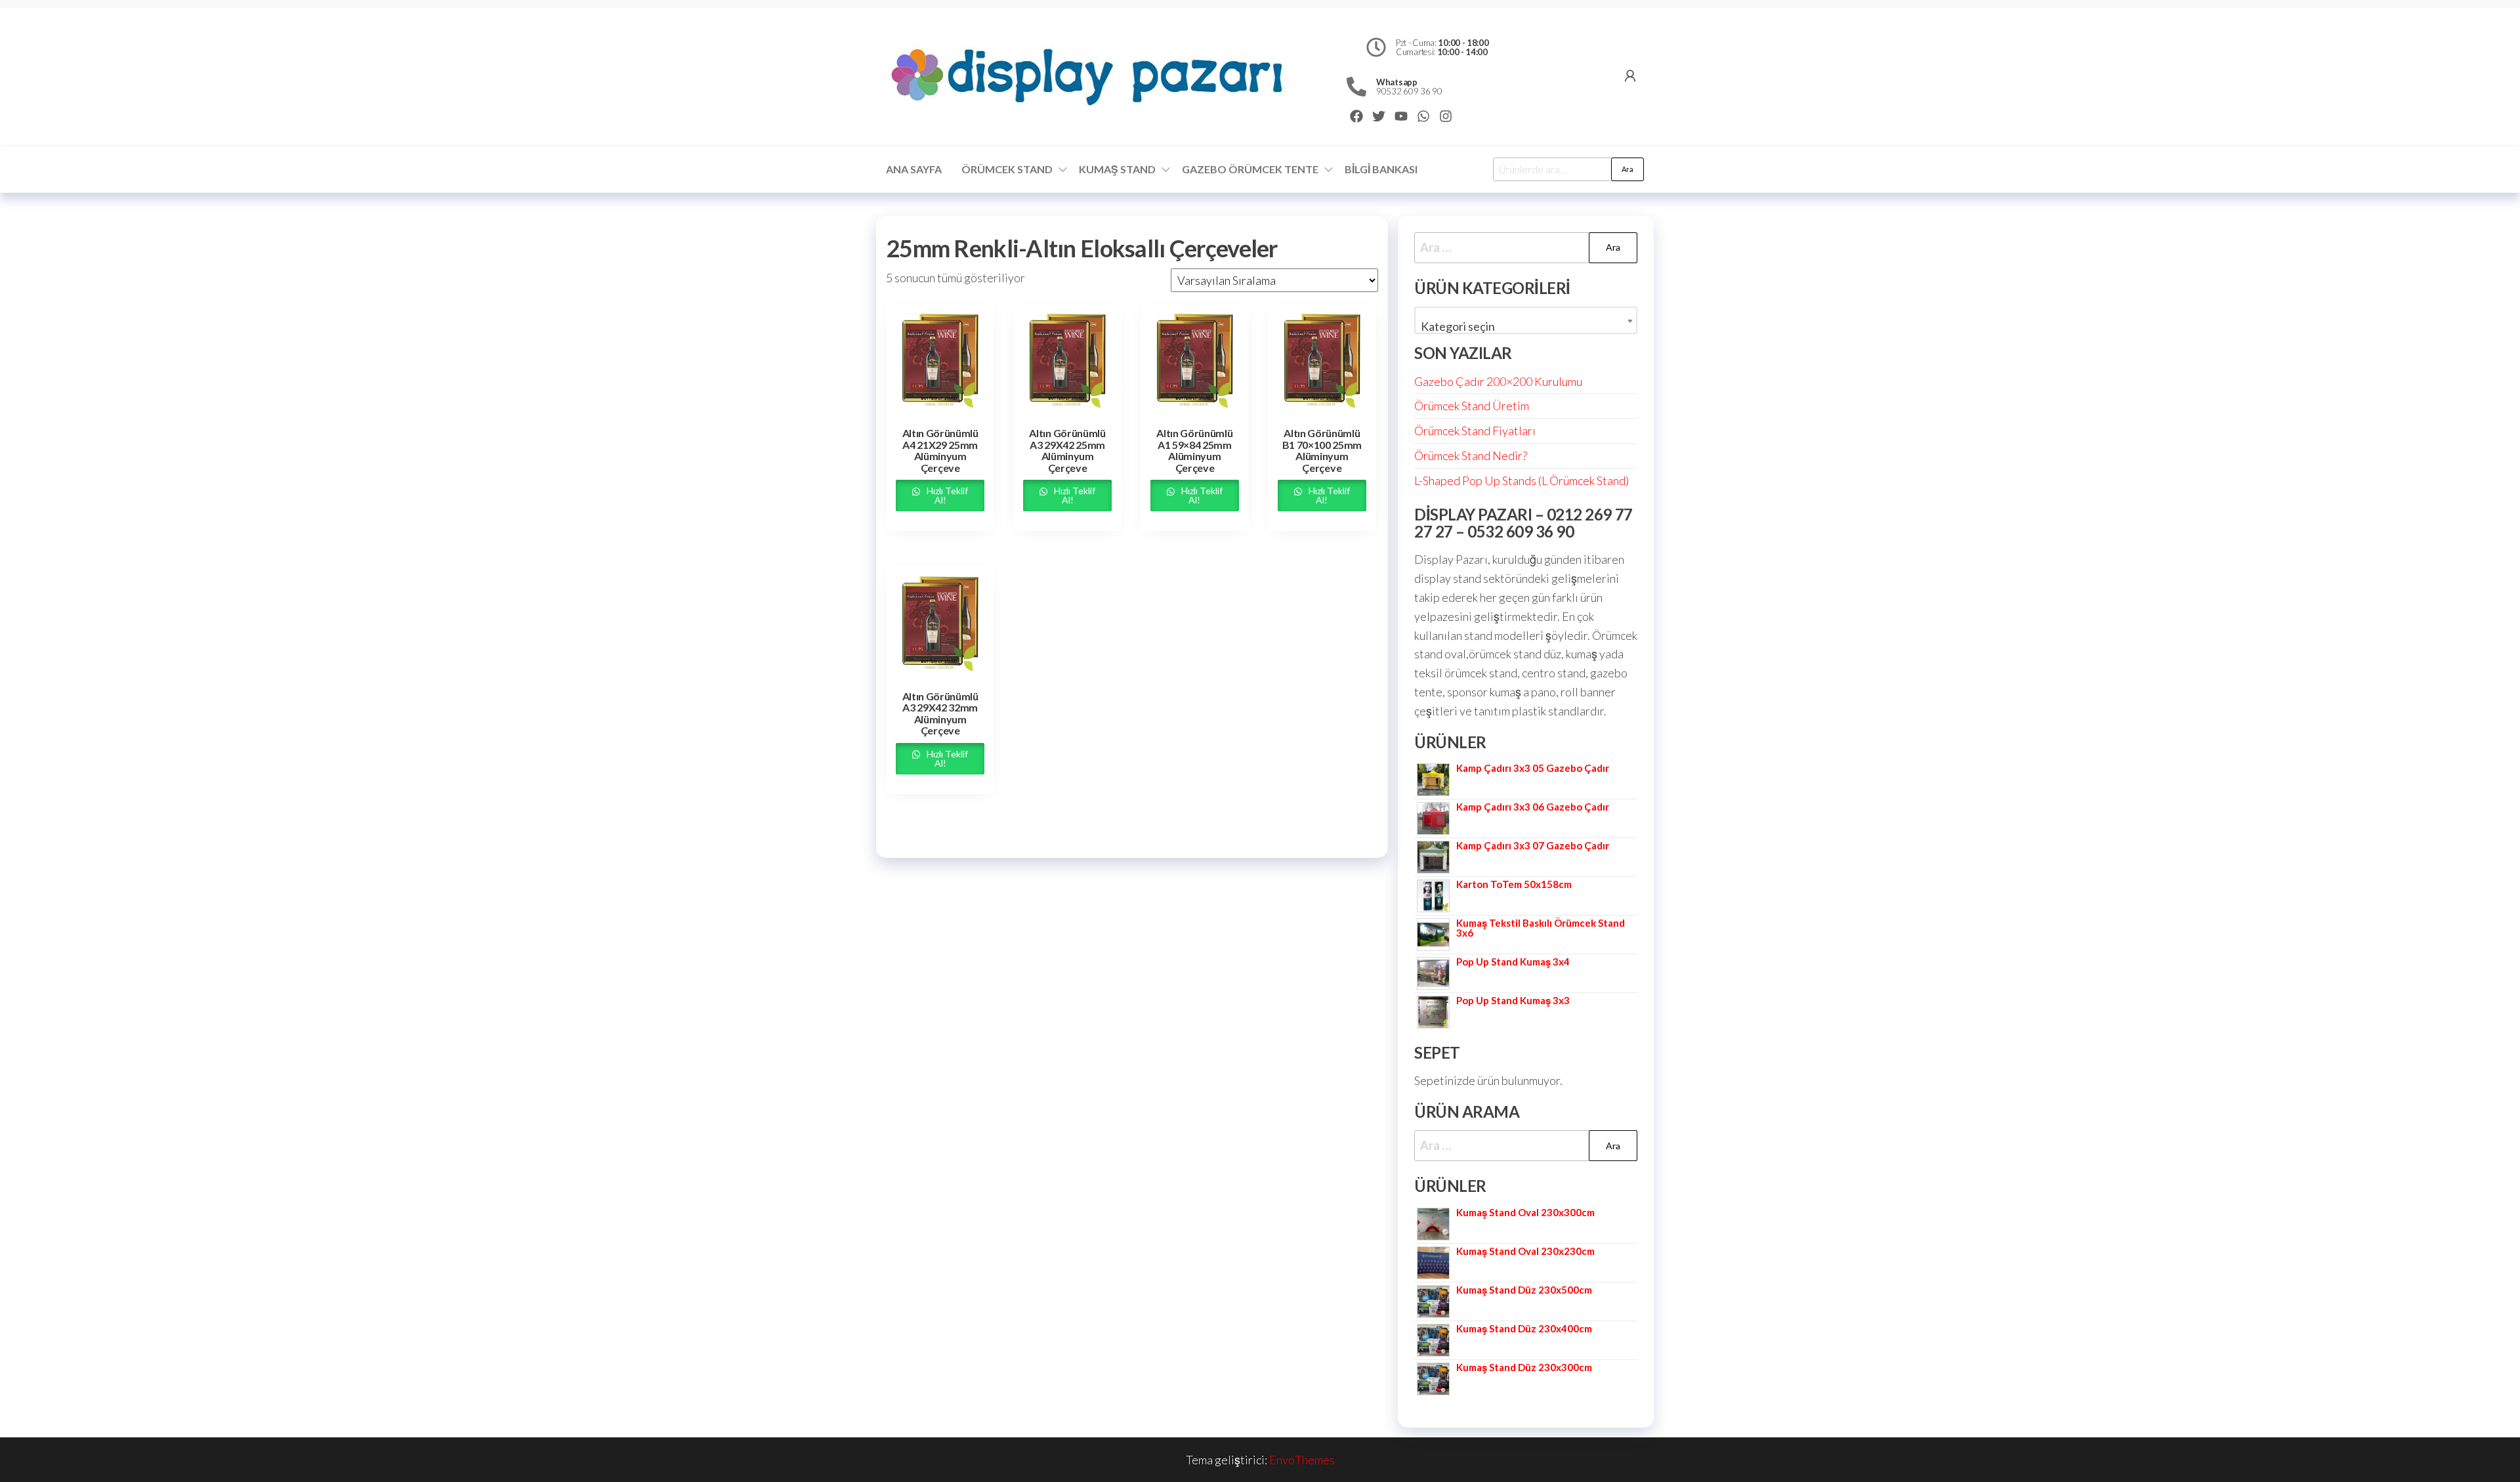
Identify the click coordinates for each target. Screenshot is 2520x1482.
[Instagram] (1446, 116)
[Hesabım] (1630, 75)
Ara (1627, 169)
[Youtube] (1401, 116)
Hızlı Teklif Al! (946, 495)
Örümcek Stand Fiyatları (1475, 431)
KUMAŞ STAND (1117, 169)
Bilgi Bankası (1381, 169)
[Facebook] (1356, 116)
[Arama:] (1526, 248)
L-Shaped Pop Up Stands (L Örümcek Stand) (1522, 480)
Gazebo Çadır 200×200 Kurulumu (1498, 381)
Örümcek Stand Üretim (1472, 406)
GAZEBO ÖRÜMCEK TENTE (1250, 169)
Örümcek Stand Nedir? (1471, 455)
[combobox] (1526, 320)
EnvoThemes (1302, 1460)
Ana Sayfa (914, 169)
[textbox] (1526, 326)
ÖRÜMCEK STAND (1007, 169)
